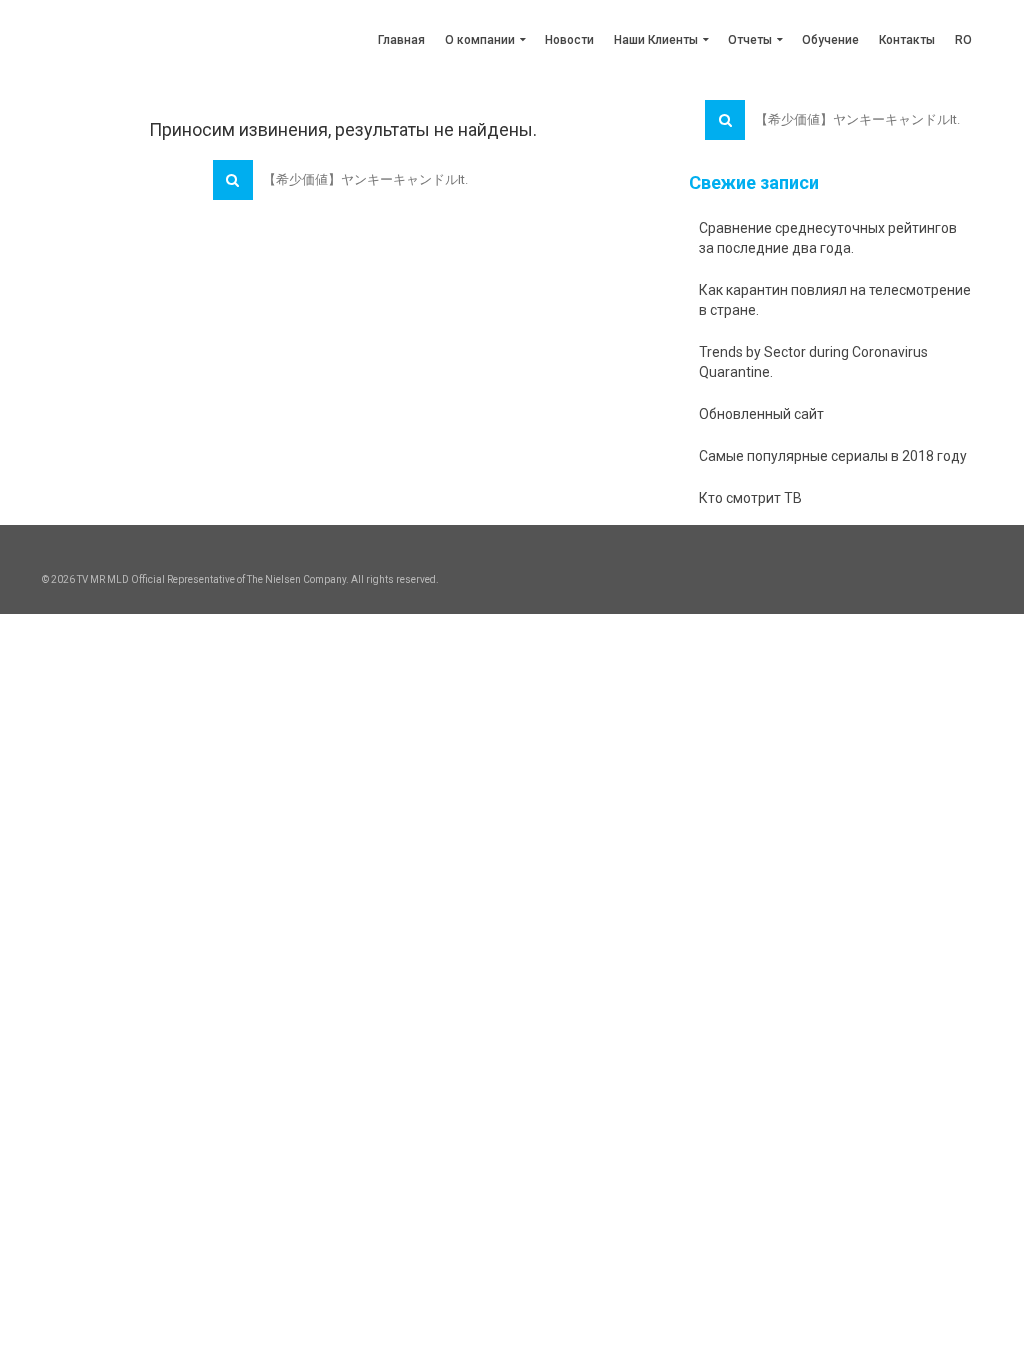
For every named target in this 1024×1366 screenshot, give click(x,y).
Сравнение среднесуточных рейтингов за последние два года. (828, 238)
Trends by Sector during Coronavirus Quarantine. (813, 362)
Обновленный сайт (761, 414)
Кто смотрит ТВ (750, 498)
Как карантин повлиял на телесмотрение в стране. (835, 300)
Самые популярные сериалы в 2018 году (833, 456)
